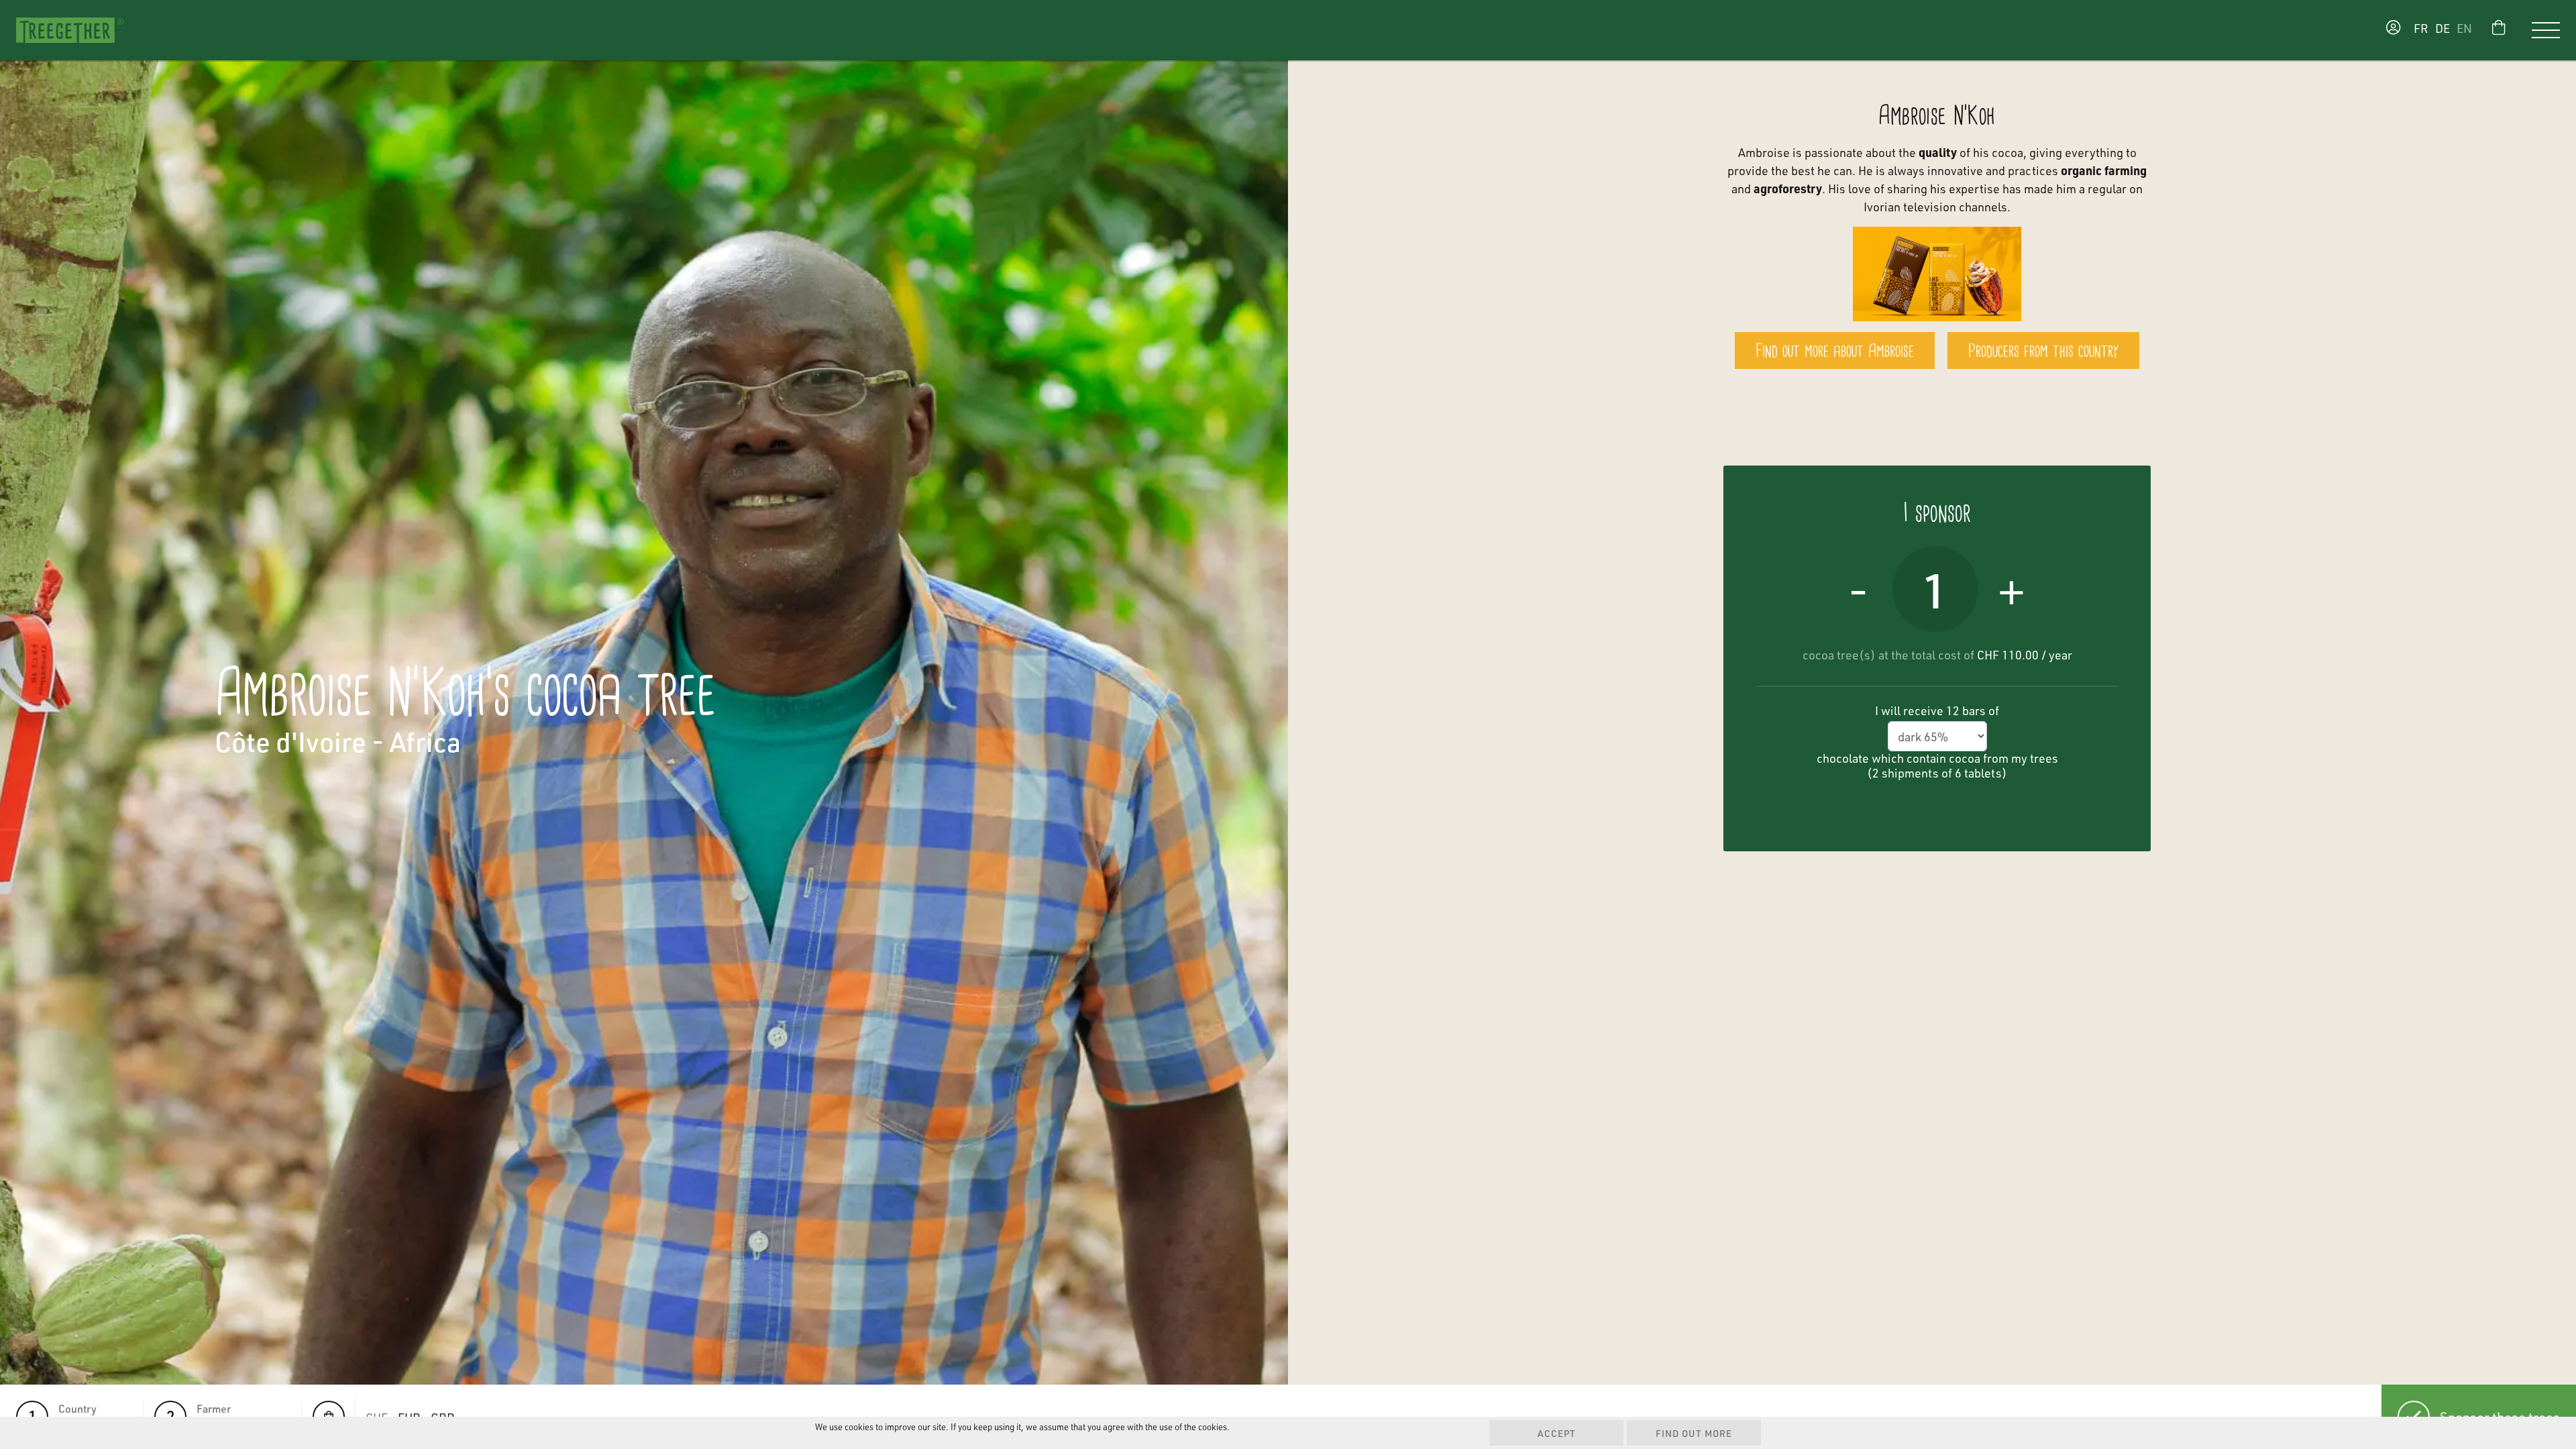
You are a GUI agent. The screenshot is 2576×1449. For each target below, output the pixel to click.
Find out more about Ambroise (1835, 352)
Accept (1557, 1433)
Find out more (1694, 1433)
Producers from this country (2043, 352)
